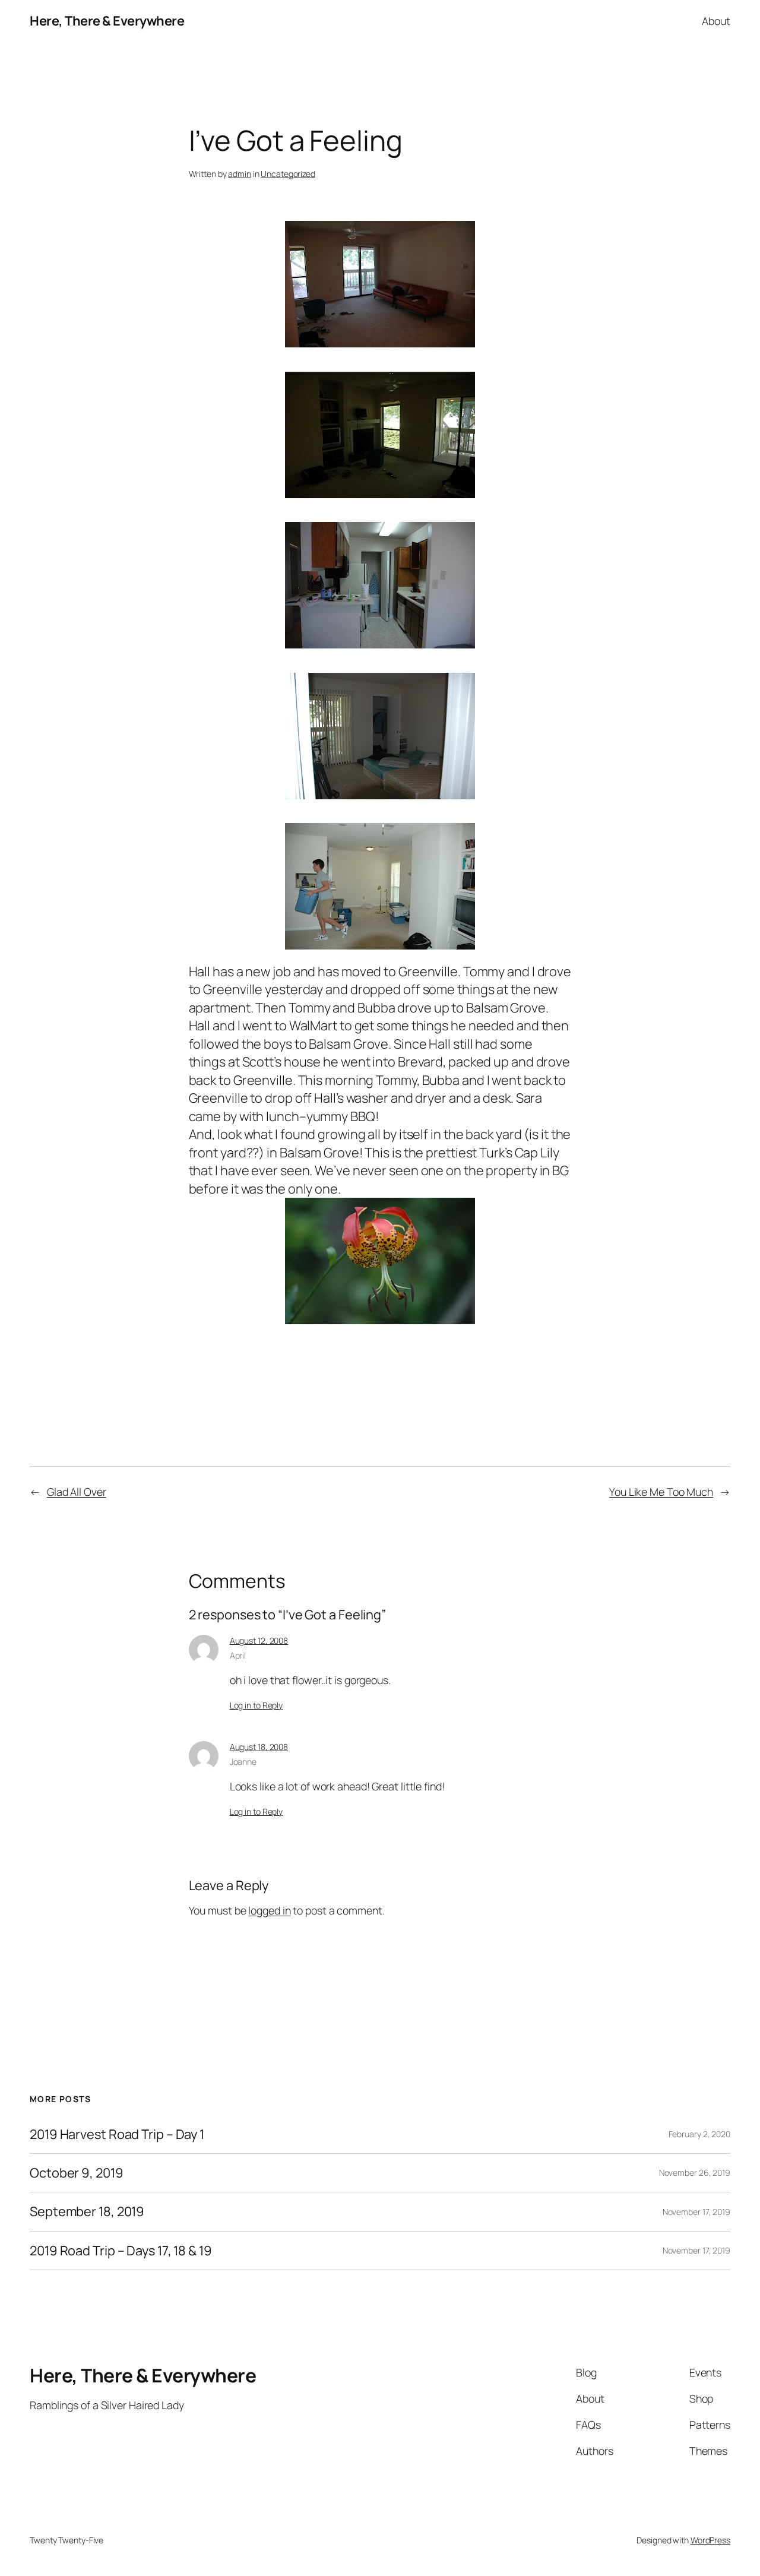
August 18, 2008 (259, 1747)
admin (240, 174)
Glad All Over (77, 1492)
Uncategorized (288, 174)
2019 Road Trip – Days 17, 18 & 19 (121, 2251)
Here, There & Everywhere (107, 21)
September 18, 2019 (87, 2211)
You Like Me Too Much (661, 1492)
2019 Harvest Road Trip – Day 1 (117, 2134)
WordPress (710, 2540)
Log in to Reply (256, 1705)
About (716, 21)
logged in (269, 1910)
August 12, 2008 (259, 1640)
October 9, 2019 (77, 2173)
